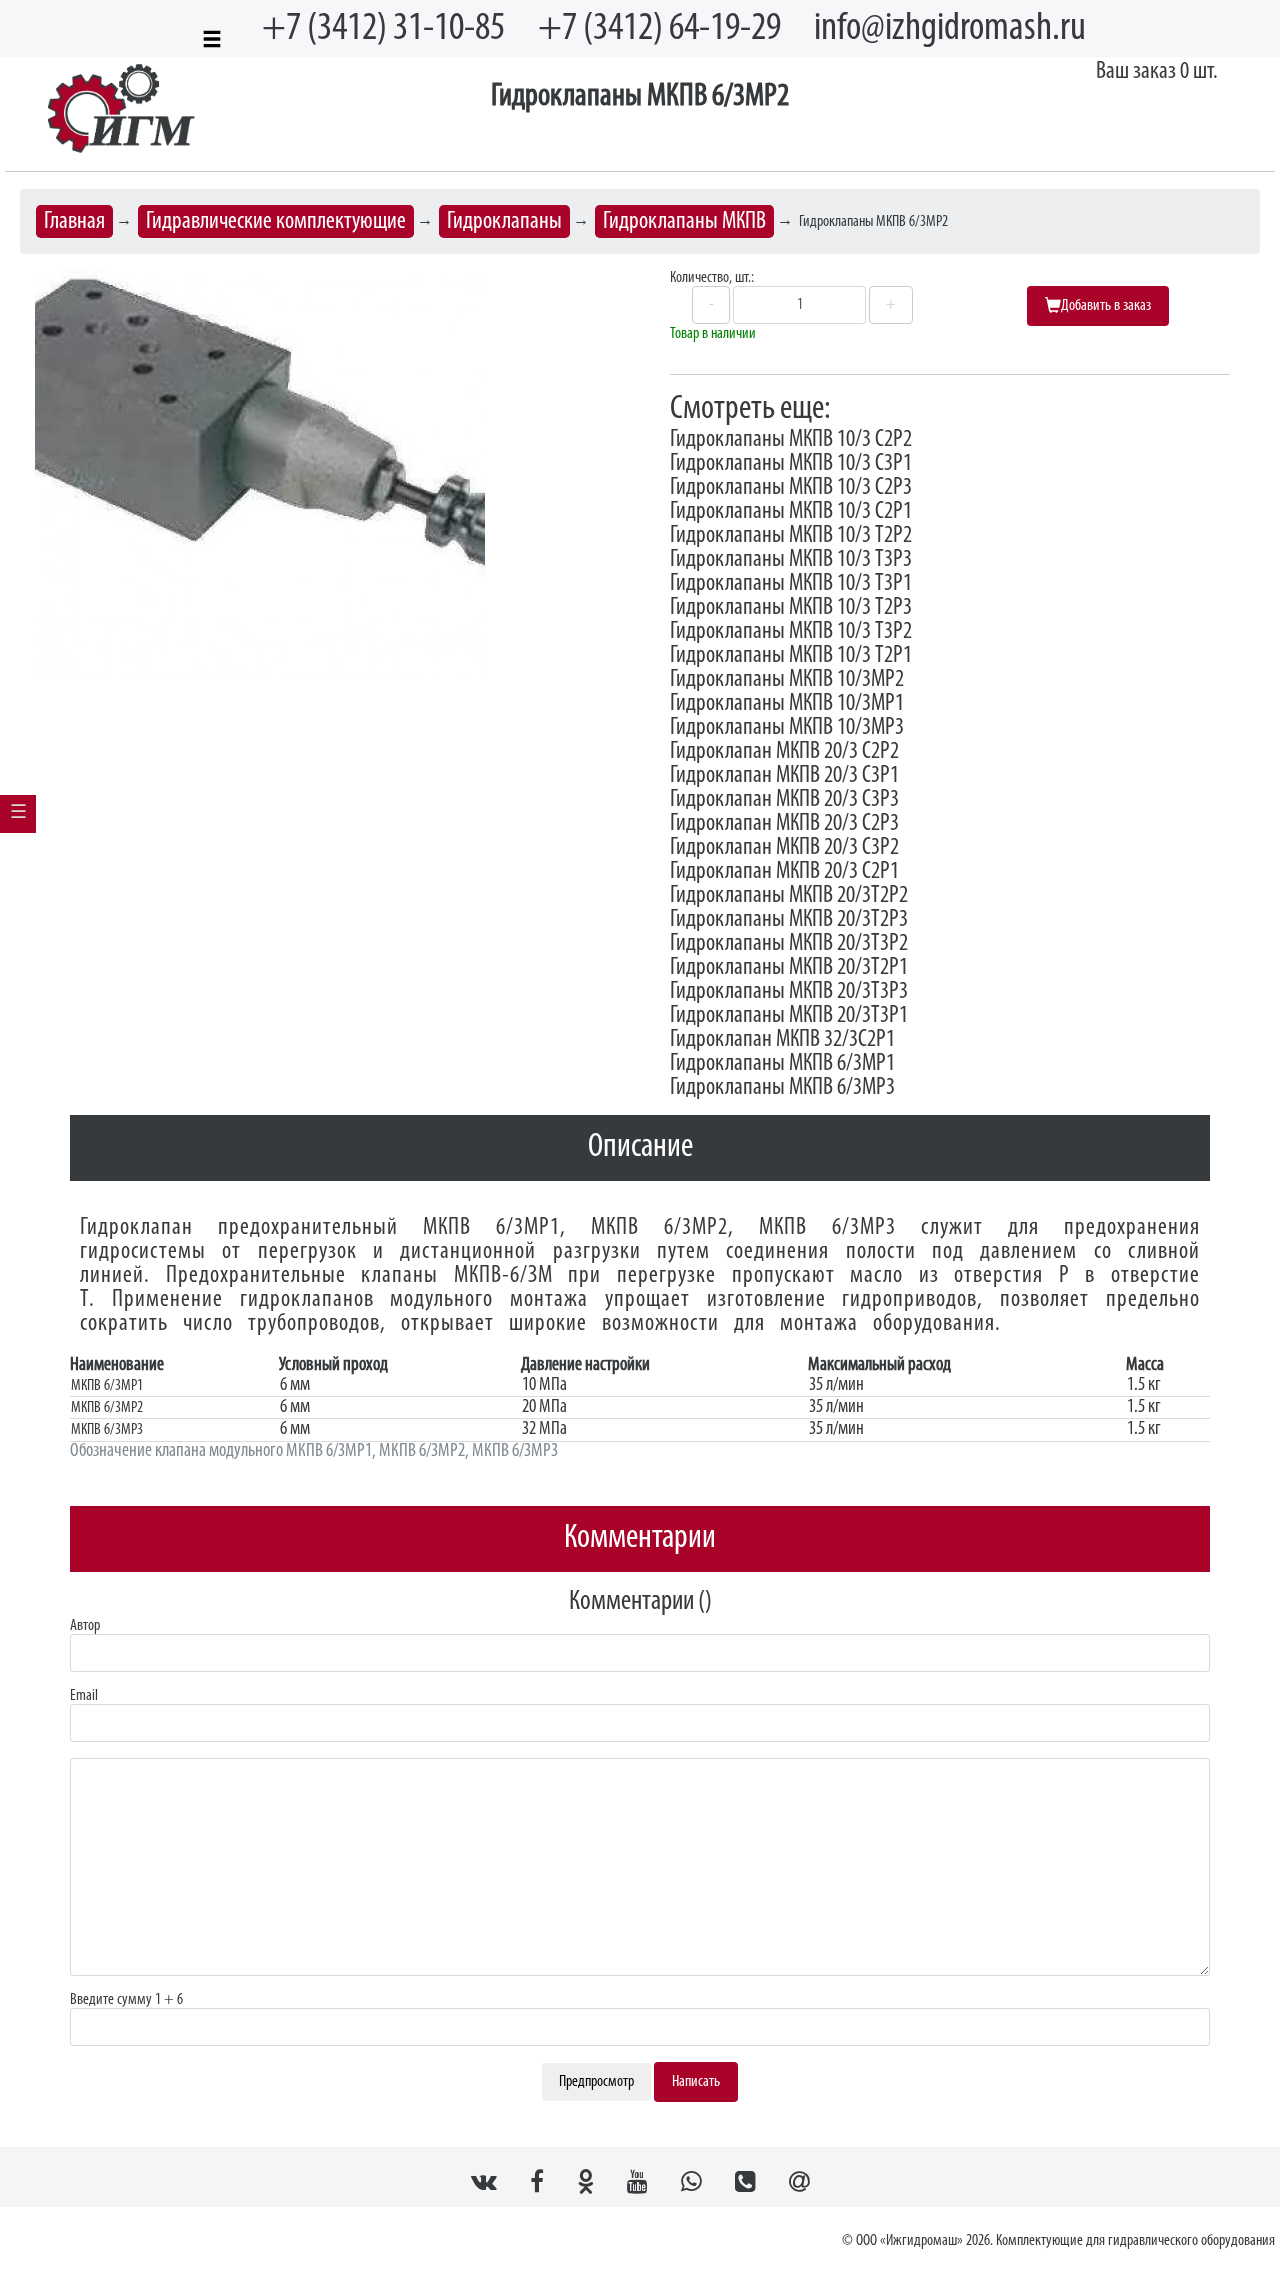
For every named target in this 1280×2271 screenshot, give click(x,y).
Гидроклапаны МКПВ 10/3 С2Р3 (791, 488)
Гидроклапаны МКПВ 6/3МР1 (782, 1064)
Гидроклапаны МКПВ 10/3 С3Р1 (791, 464)
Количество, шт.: (712, 278)
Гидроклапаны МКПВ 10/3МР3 (787, 728)
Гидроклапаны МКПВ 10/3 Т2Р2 (791, 536)
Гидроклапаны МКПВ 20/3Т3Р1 (789, 1016)
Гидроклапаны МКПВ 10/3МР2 (787, 680)
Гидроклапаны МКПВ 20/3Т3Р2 (789, 944)
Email (84, 1696)
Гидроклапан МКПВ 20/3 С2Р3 (784, 824)
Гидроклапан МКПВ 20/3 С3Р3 (784, 800)
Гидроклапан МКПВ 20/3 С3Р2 (784, 848)
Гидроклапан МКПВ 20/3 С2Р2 (784, 752)
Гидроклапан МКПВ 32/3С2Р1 (782, 1040)
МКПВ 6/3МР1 (491, 1228)
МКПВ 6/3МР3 (827, 1228)
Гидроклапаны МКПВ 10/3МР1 (787, 704)
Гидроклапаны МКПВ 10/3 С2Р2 (791, 440)
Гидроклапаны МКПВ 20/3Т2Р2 (789, 896)
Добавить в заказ (1106, 306)
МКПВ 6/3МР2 (659, 1228)
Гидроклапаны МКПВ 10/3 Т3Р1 (791, 584)
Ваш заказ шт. (1157, 72)
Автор (85, 1626)
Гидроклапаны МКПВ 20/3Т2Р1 (789, 968)
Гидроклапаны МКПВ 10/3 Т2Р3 (791, 608)
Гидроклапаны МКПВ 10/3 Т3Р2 (791, 632)
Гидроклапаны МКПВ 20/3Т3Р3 (789, 992)
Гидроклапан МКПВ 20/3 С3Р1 (784, 776)
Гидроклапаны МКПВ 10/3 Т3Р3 (791, 560)
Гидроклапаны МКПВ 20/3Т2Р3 (789, 920)
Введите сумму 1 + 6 (126, 2000)
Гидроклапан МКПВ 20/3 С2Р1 (784, 872)
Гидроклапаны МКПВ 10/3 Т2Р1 (791, 656)
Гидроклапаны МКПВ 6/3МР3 (782, 1088)
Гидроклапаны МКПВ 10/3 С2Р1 (791, 512)
